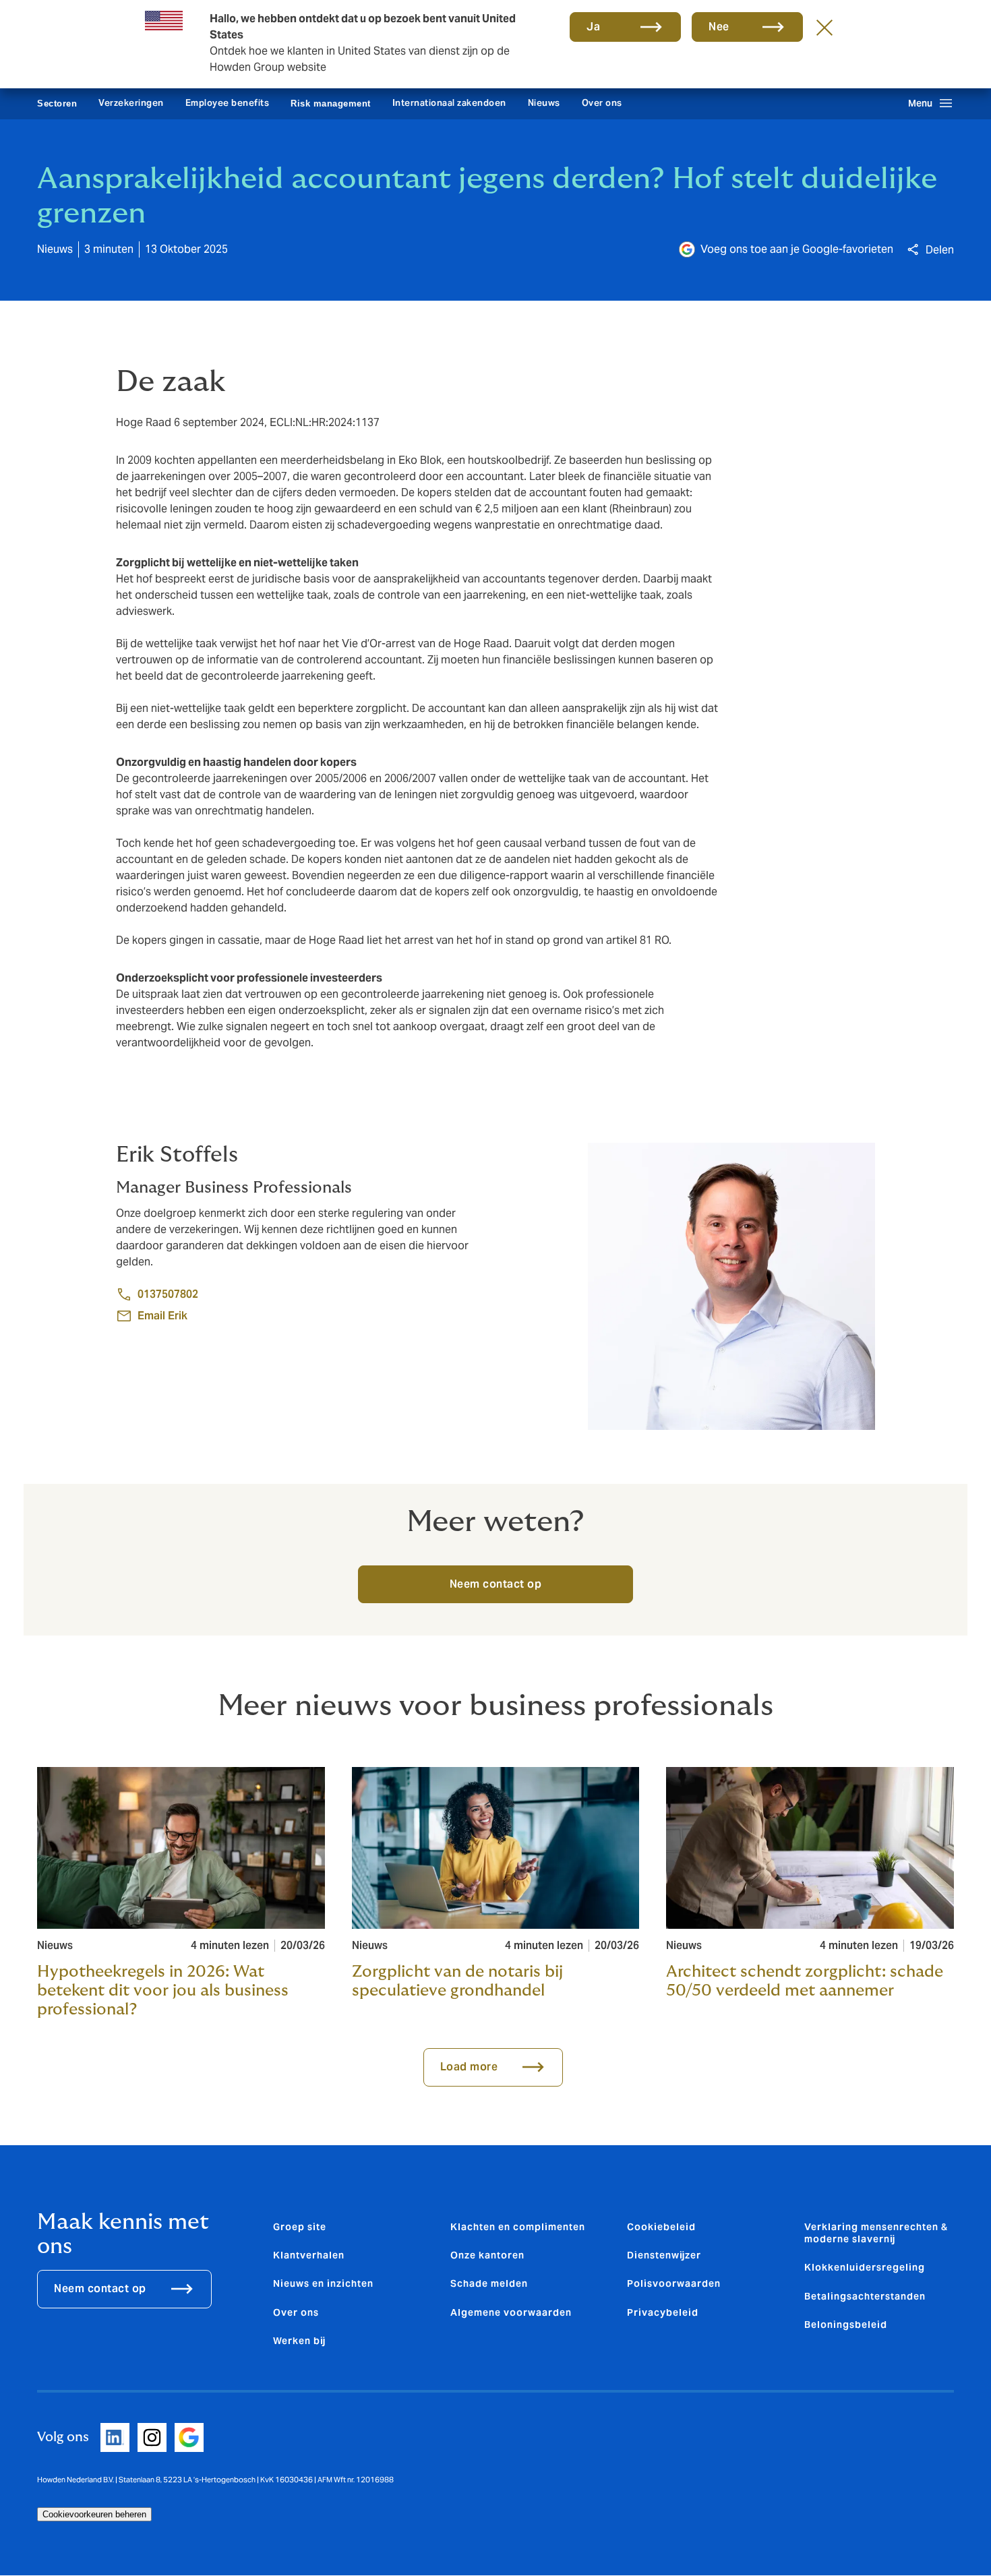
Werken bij (299, 2341)
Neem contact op (496, 1584)
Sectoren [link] (57, 103)
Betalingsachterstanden (865, 2296)
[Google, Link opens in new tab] (189, 2437)
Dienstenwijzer (664, 2255)
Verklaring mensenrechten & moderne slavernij (876, 2233)
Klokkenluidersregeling (865, 2267)
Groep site (300, 2227)
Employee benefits (228, 103)
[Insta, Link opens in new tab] (152, 2437)
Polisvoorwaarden (674, 2283)
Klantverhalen (309, 2255)
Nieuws (544, 103)
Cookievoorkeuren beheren (94, 2514)
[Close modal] (824, 27)
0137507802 (168, 1294)
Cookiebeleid (661, 2227)
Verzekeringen (131, 103)
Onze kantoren (487, 2255)
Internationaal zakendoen (449, 103)
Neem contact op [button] (100, 2288)
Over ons (602, 103)
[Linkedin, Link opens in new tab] (115, 2437)
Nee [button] (719, 27)
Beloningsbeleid (846, 2325)
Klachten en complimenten (518, 2227)
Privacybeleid (663, 2312)
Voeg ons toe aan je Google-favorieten (797, 249)
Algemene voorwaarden (511, 2312)
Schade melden (489, 2283)
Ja (593, 27)
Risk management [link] (331, 103)
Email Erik (162, 1316)
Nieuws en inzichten (323, 2283)
